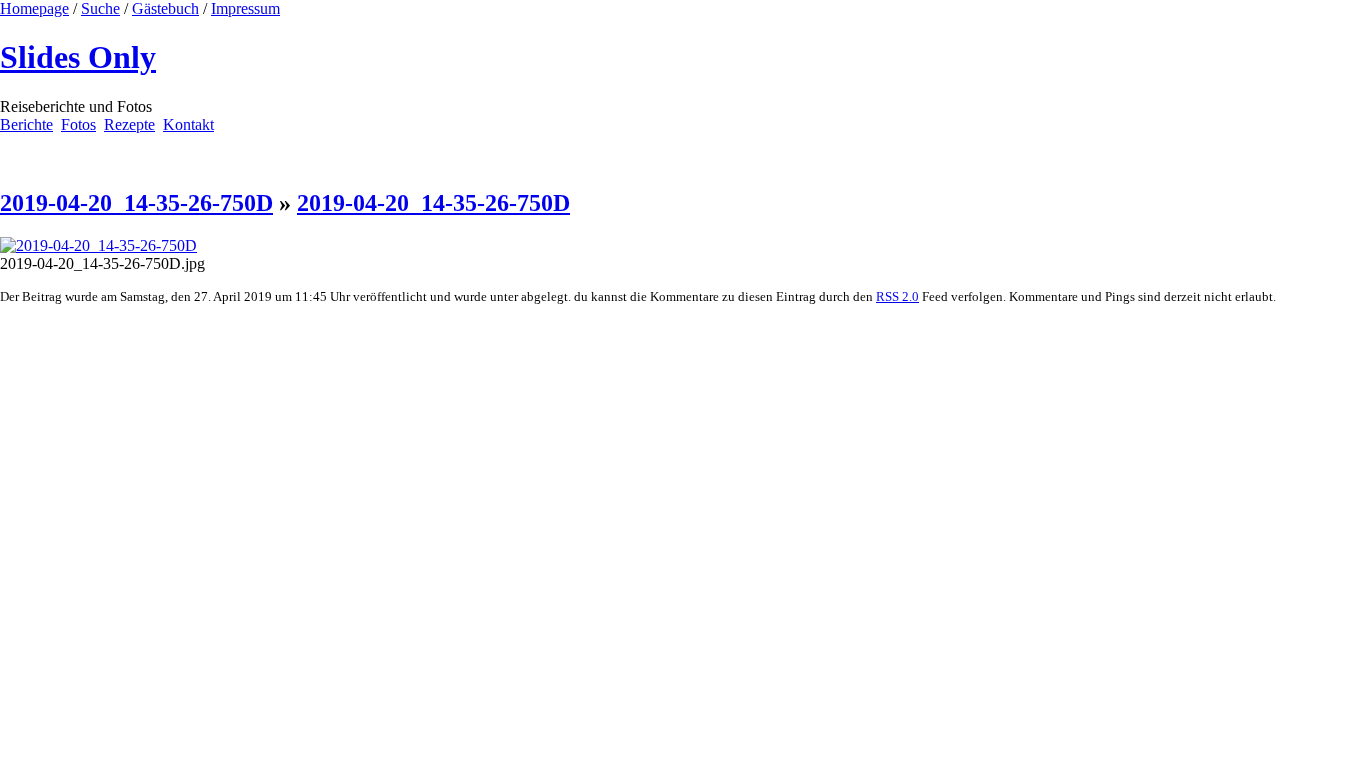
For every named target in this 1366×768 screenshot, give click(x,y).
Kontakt (188, 124)
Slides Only (78, 57)
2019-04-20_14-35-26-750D (136, 203)
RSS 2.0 (897, 296)
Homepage (34, 8)
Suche (100, 8)
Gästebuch (165, 8)
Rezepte (129, 124)
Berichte (26, 124)
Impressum (245, 8)
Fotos (78, 124)
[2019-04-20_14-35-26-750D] (98, 245)
